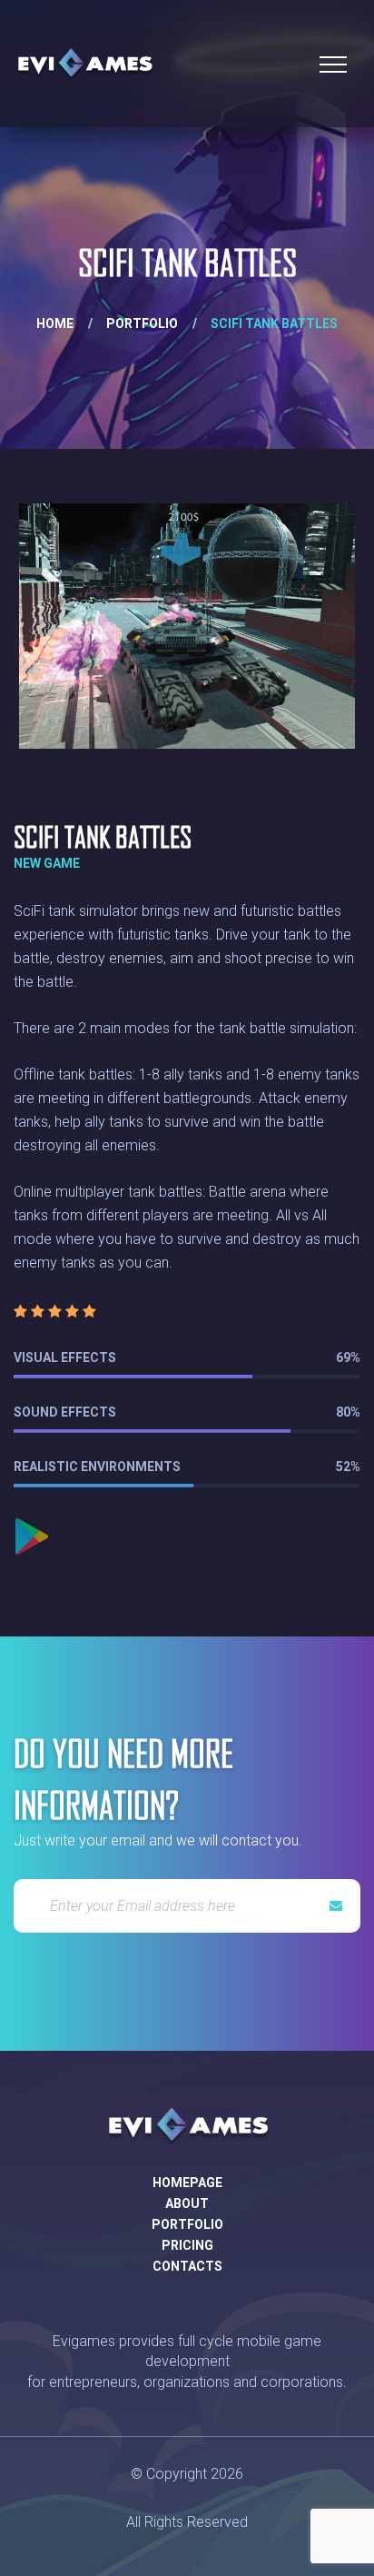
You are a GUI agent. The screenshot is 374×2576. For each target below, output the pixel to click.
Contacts (187, 2266)
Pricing (187, 2245)
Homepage (187, 2183)
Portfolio (142, 323)
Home (55, 323)
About (187, 2203)
